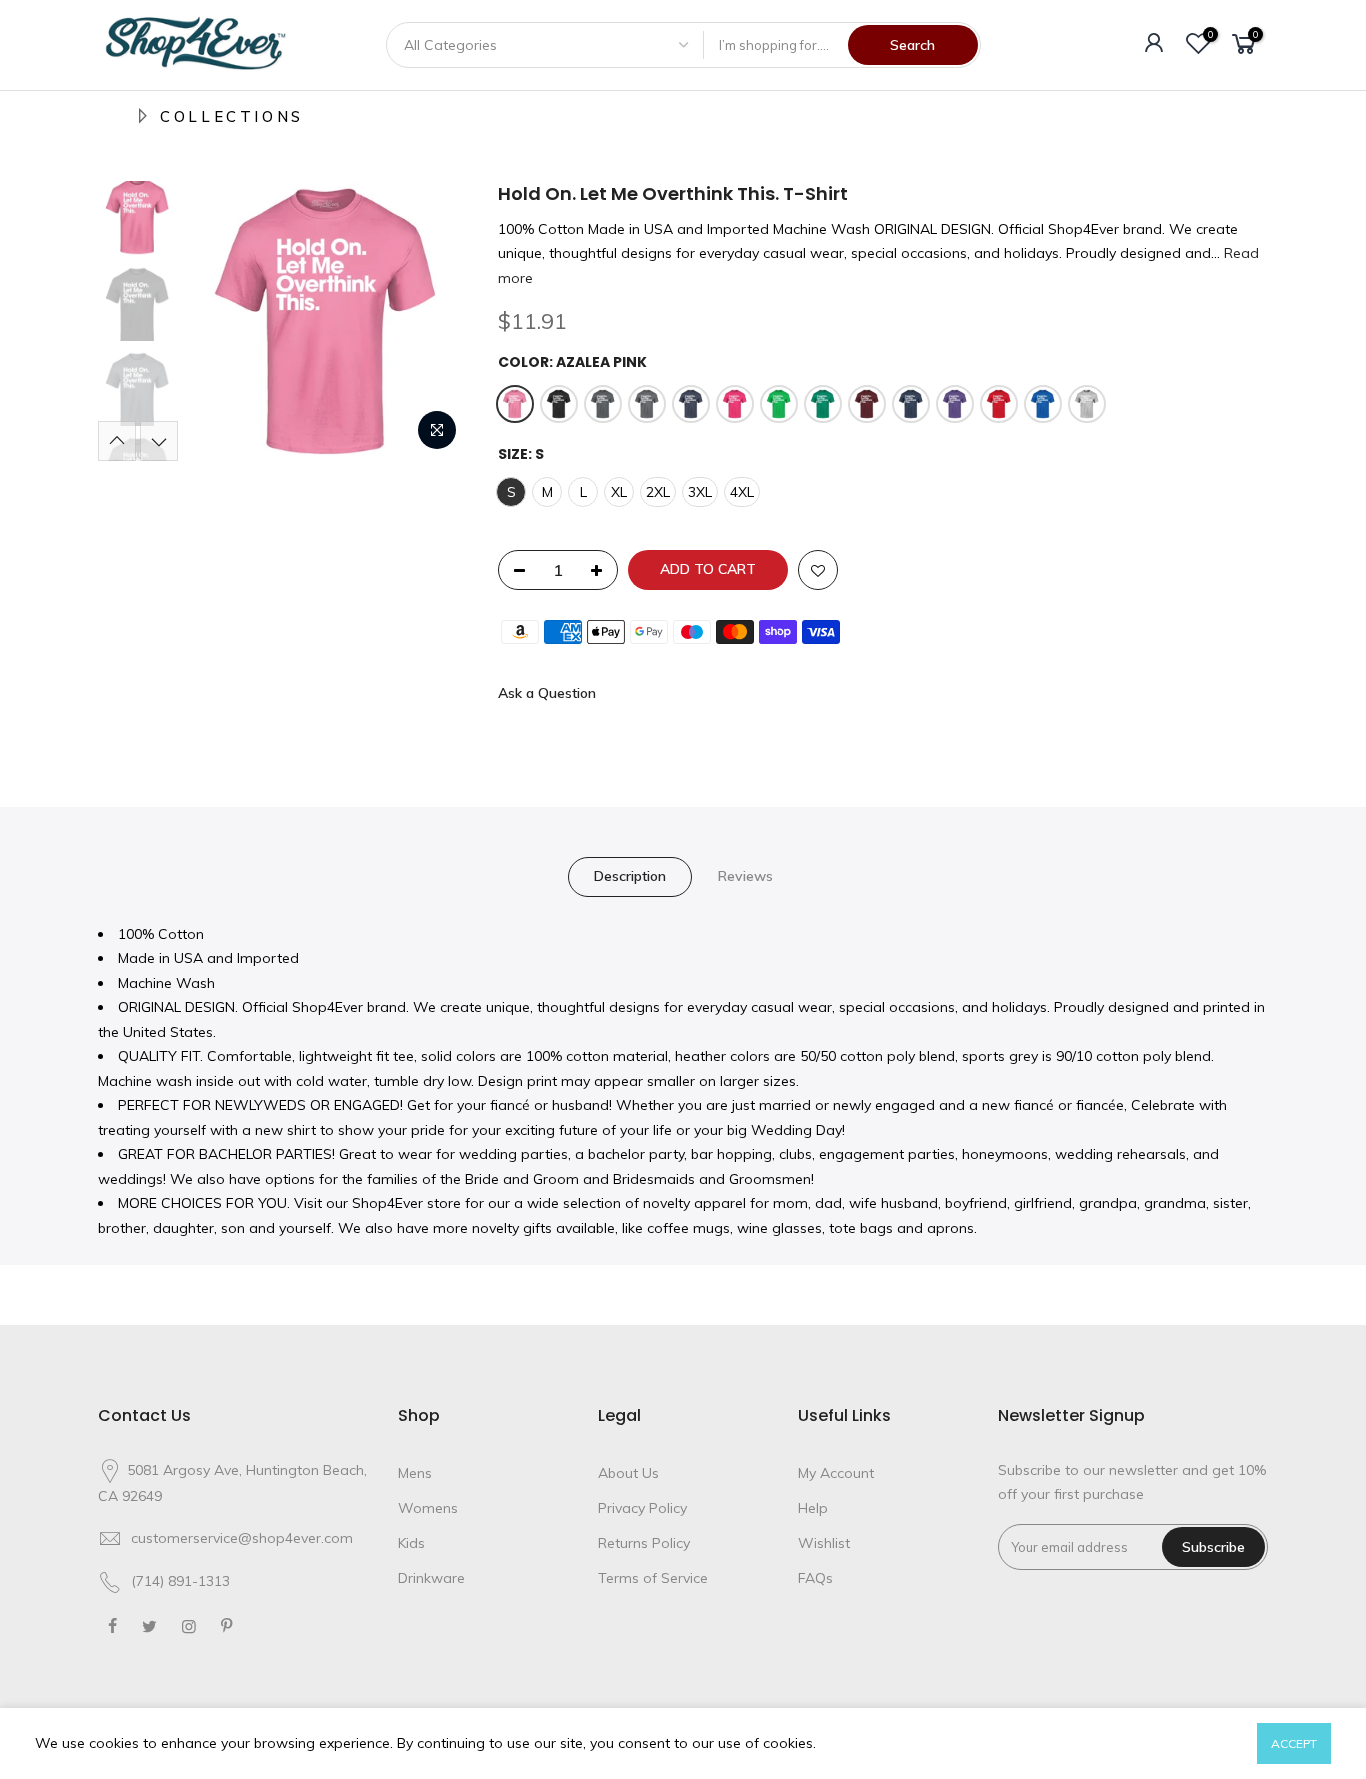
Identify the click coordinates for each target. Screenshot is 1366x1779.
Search (912, 45)
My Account (836, 1473)
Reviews (745, 876)
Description (630, 876)
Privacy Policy (642, 1508)
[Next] (433, 321)
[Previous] (223, 321)
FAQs (815, 1578)
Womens (428, 1508)
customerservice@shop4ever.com (242, 1538)
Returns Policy (644, 1543)
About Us (628, 1473)
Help (813, 1508)
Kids (411, 1543)
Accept (1294, 1743)
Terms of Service (653, 1578)
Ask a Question (547, 693)
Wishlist (824, 1543)
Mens (415, 1473)
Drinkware (431, 1578)
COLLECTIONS (232, 116)
